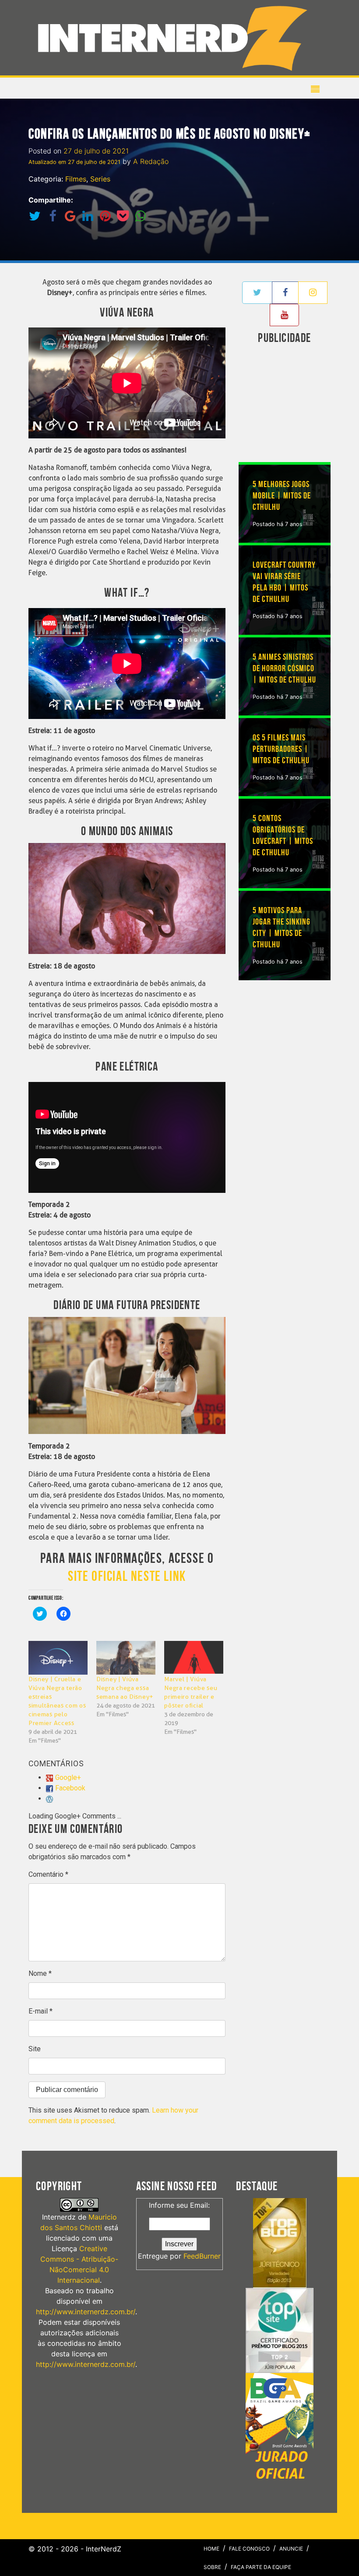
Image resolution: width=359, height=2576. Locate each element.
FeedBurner (202, 2256)
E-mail (40, 2011)
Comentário (48, 1874)
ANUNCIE (291, 2549)
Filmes (76, 179)
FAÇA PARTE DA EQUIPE (261, 2567)
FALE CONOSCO (249, 2549)
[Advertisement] (299, 405)
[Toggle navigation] (176, 38)
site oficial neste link (127, 1577)
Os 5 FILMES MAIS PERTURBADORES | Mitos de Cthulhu (281, 749)
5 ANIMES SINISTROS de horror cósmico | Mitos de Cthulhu (284, 669)
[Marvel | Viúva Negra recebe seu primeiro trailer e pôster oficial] (194, 1658)
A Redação (151, 161)
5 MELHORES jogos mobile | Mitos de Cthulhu (282, 496)
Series (100, 179)
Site (35, 2049)
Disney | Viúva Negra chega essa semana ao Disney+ (125, 1688)
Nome (40, 1973)
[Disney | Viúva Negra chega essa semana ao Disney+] (126, 1658)
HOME (211, 2549)
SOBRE (212, 2567)
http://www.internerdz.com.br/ (86, 2312)
